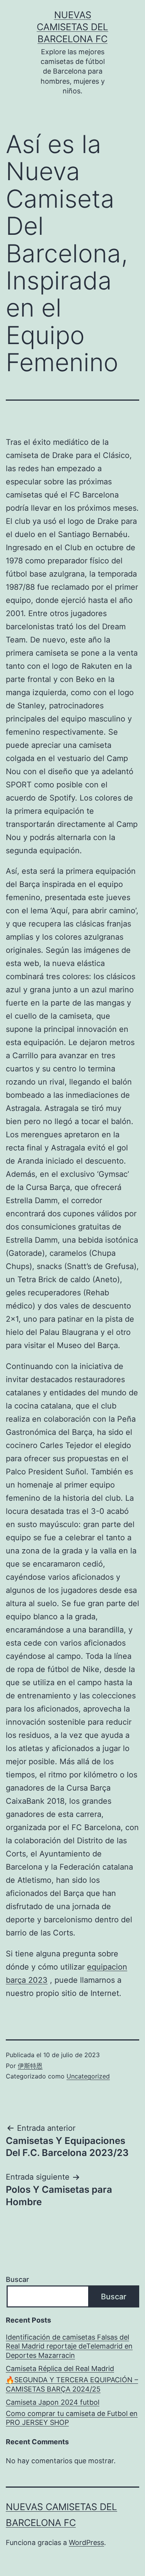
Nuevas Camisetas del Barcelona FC (72, 27)
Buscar (17, 2279)
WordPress (86, 2542)
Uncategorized (88, 2076)
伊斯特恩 (30, 2066)
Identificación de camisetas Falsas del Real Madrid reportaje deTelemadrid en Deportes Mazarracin (69, 2346)
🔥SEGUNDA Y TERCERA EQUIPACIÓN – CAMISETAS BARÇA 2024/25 (72, 2384)
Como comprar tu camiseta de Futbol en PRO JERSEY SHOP (72, 2418)
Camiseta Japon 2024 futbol (53, 2402)
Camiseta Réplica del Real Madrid (60, 2369)
